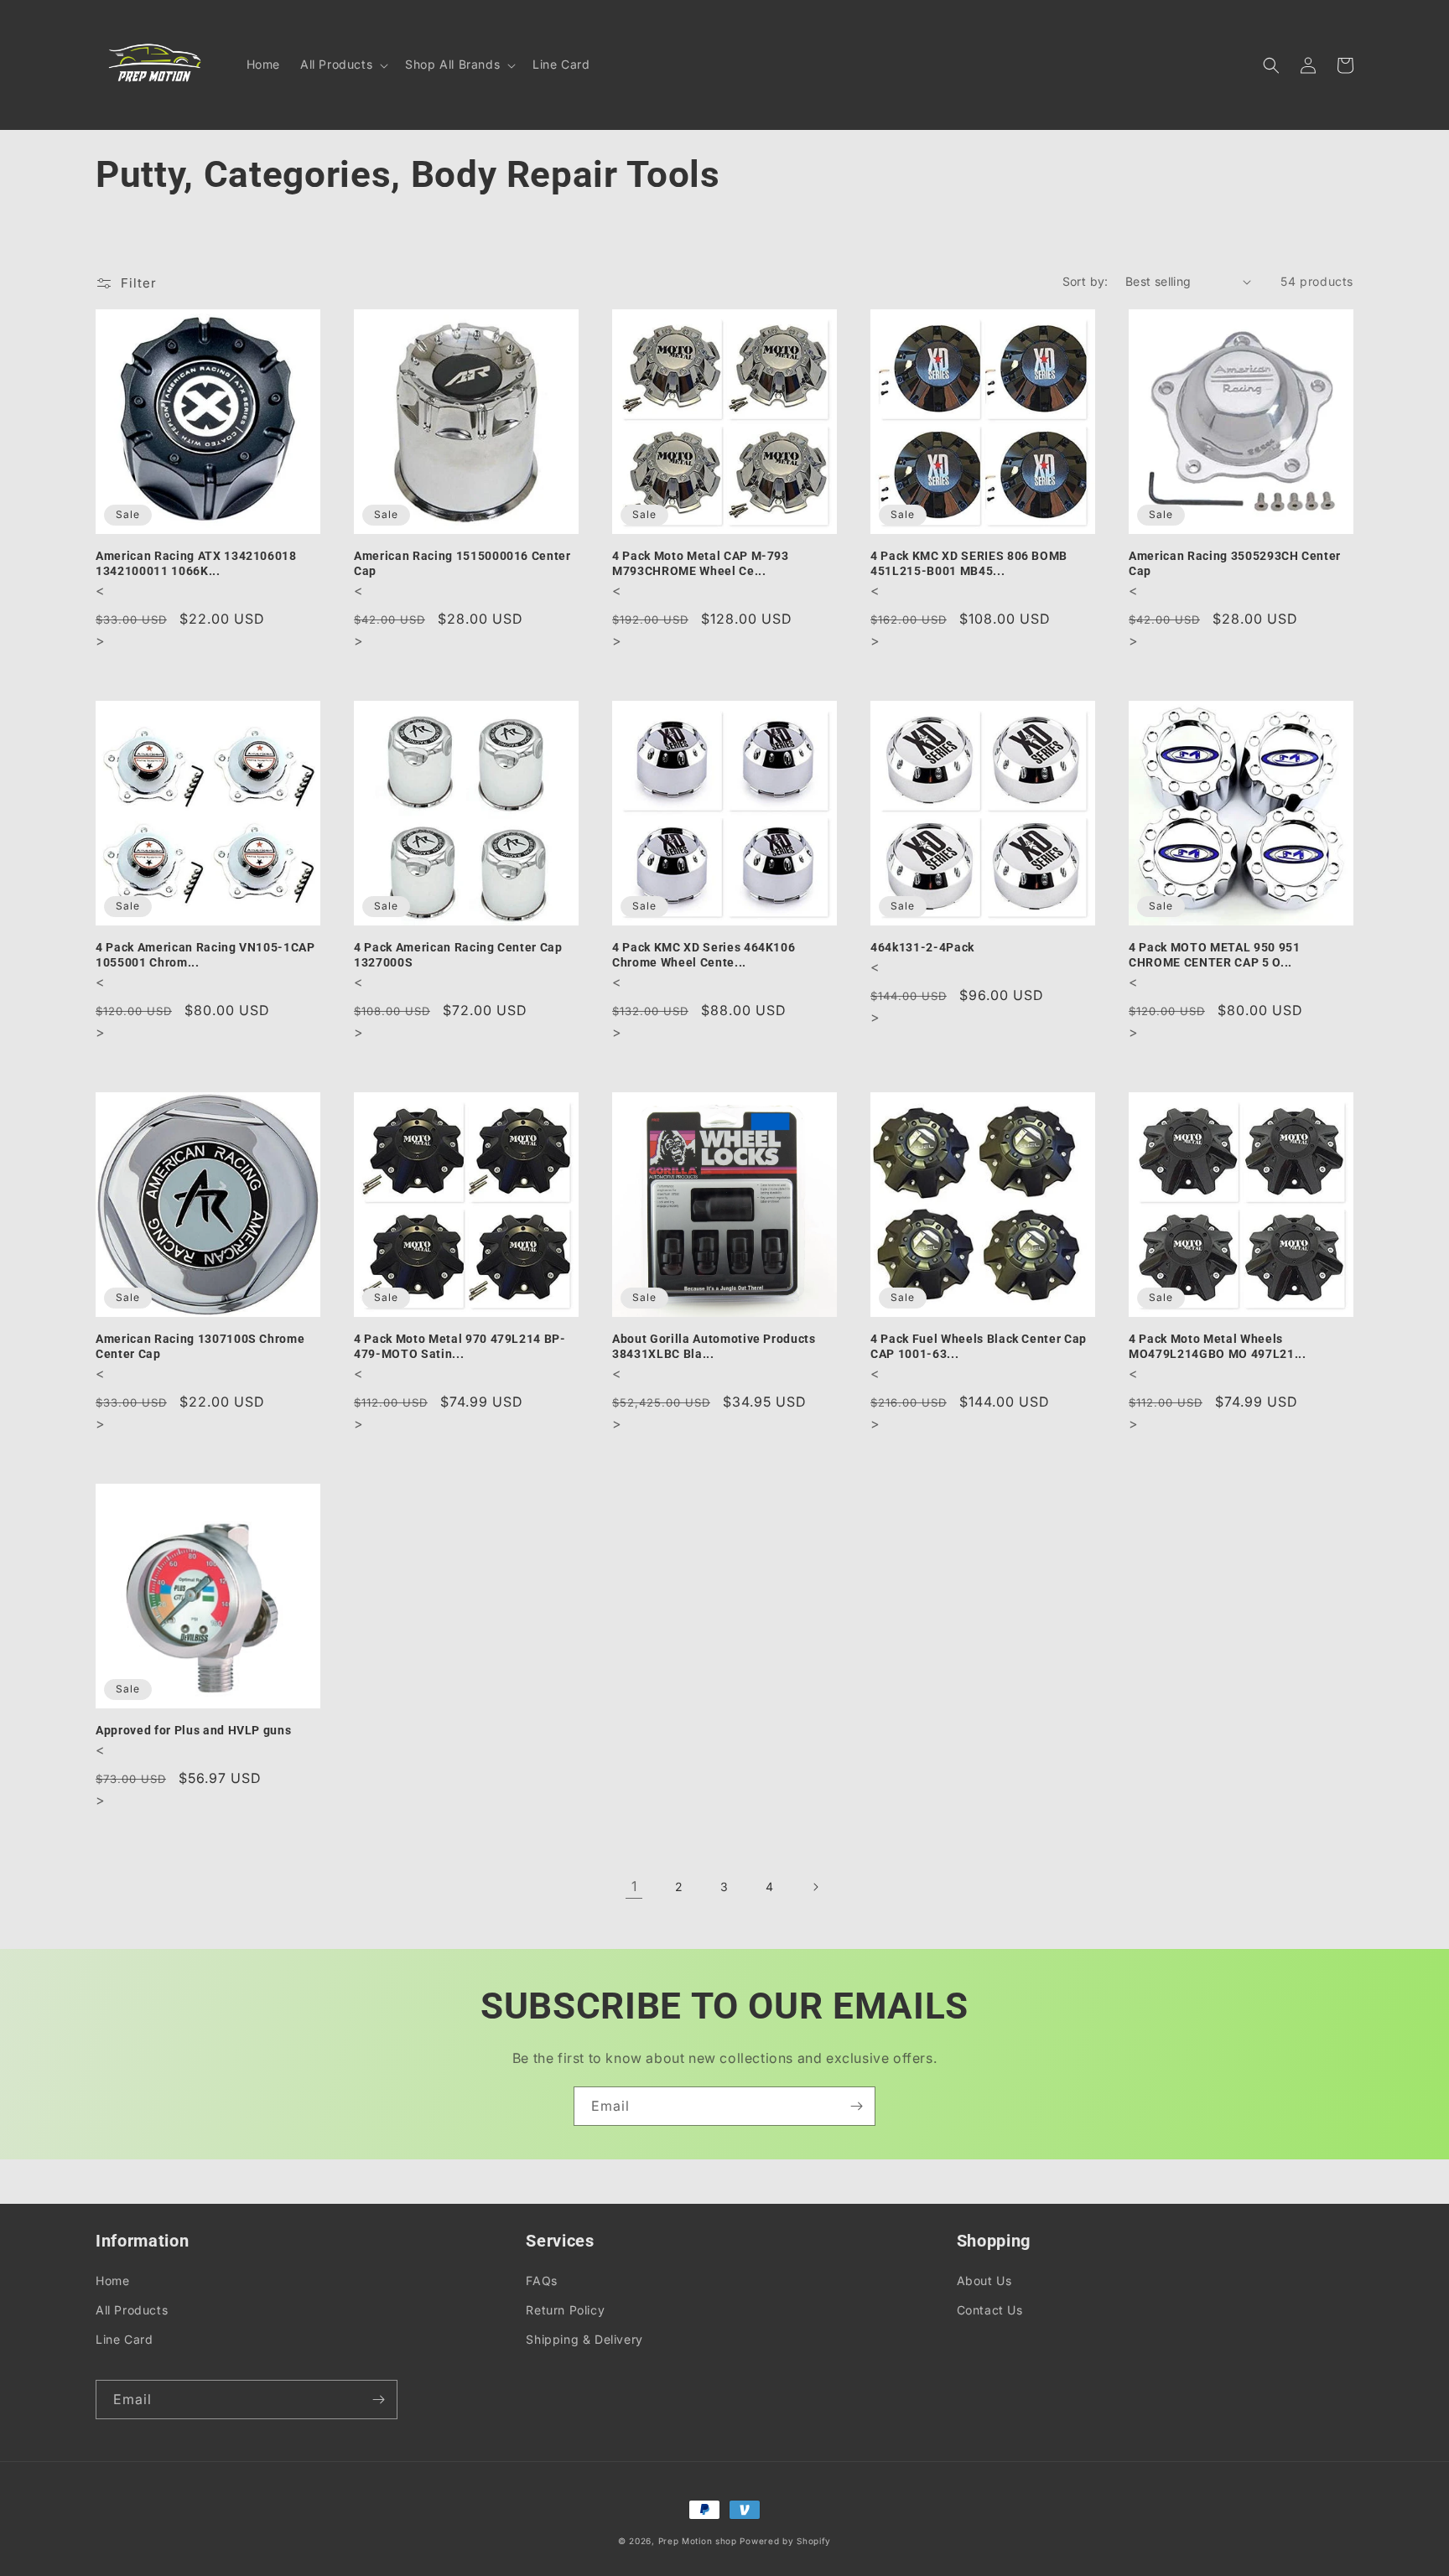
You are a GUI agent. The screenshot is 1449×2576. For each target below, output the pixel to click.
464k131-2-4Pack (922, 947)
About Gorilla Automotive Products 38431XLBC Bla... (714, 1346)
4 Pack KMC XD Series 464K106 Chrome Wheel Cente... (704, 955)
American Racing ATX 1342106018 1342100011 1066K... (196, 563)
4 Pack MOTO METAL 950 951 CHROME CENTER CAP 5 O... (1215, 955)
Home (112, 2281)
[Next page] (815, 1887)
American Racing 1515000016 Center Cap (462, 563)
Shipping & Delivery (584, 2339)
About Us (984, 2281)
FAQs (541, 2281)
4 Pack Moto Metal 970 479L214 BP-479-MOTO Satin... (460, 1346)
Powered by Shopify (785, 2541)
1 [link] (634, 1886)
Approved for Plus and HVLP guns (193, 1730)
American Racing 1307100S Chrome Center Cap (200, 1346)
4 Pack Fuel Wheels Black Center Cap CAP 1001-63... (979, 1346)
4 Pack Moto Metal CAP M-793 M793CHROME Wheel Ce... (701, 563)
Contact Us (990, 2310)
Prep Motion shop (698, 2541)
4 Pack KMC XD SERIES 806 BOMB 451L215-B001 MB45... (969, 563)
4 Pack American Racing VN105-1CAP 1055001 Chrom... (205, 955)
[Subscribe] (856, 2106)
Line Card (124, 2339)
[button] (343, 65)
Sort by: (1085, 281)
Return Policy (565, 2310)
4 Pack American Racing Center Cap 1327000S (458, 955)
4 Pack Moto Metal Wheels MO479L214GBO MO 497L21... (1218, 1346)
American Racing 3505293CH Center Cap (1235, 563)
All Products (132, 2310)
